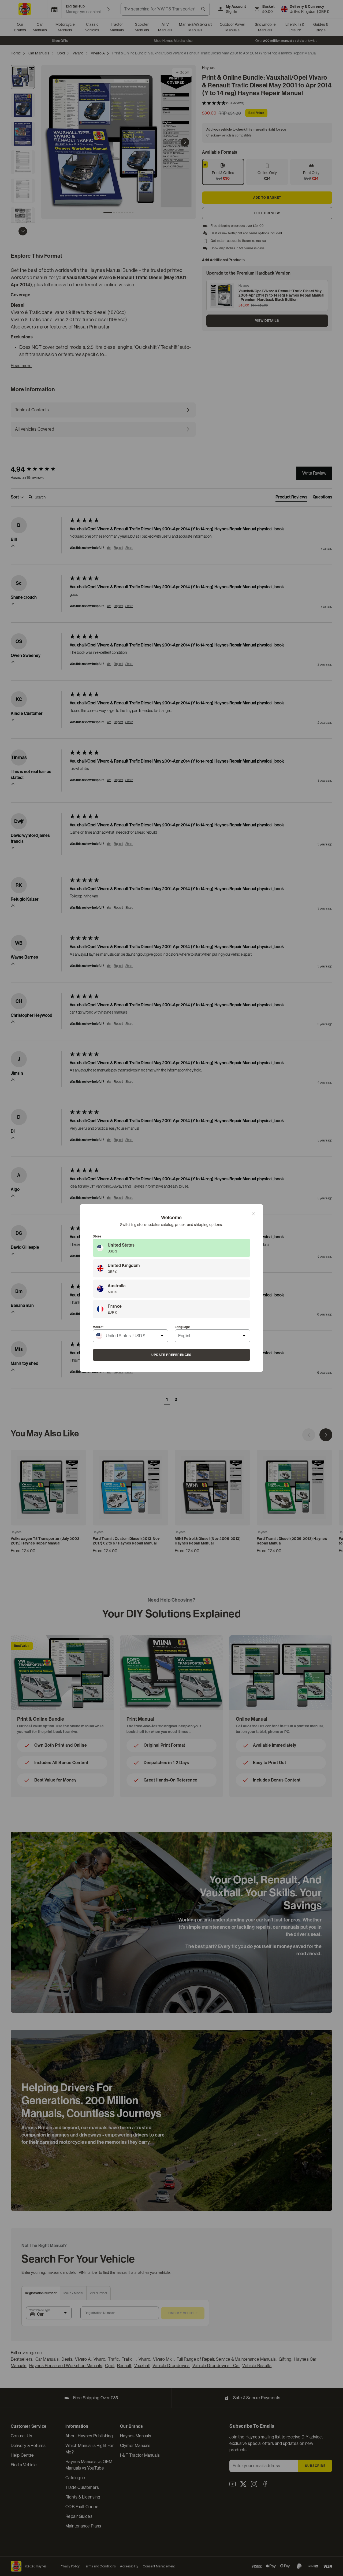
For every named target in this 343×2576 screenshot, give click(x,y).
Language (182, 1327)
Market (98, 1327)
